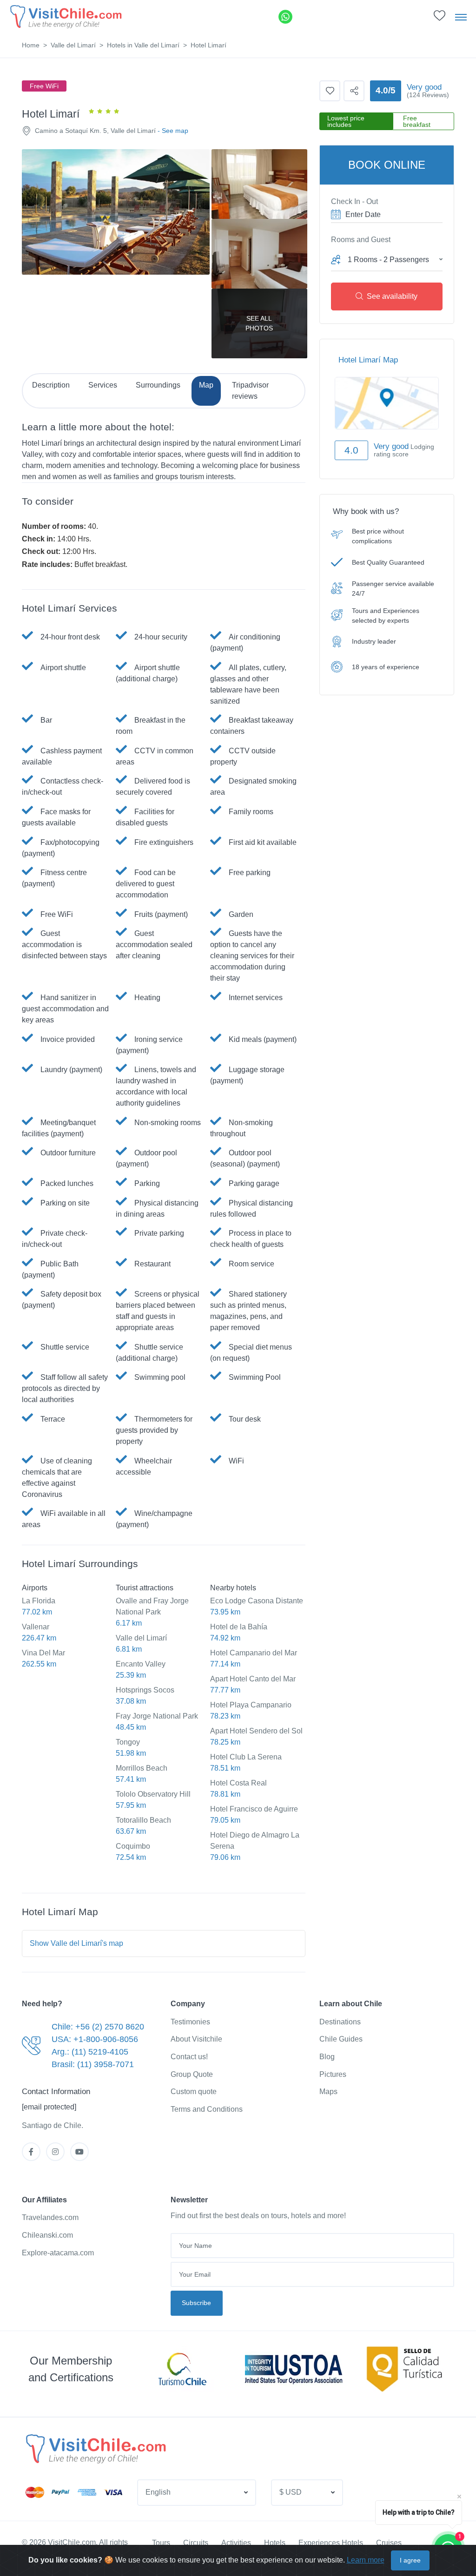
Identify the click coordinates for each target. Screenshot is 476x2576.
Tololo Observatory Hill (153, 1794)
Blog (327, 2057)
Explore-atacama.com (58, 2253)
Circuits (196, 2543)
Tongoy (128, 1742)
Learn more (366, 2560)
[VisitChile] (65, 16)
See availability (392, 296)
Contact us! (189, 2057)
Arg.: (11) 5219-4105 (90, 2052)
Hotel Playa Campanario (251, 1705)
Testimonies (190, 2022)
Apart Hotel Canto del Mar (253, 1679)
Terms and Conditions (207, 2109)
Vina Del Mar (43, 1653)
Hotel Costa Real (238, 1783)
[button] (440, 18)
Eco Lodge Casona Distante (257, 1601)
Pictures (333, 2074)
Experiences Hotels (331, 2543)
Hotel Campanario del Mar (254, 1653)
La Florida (39, 1601)
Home (31, 45)
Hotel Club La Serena (246, 1757)
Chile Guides (341, 2039)
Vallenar (36, 1627)
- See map (173, 131)
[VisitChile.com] (95, 2449)
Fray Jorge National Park (157, 1716)
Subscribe (196, 2303)
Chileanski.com (47, 2235)
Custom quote (194, 2092)
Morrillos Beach (142, 1768)
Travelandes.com (50, 2217)
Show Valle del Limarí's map (76, 1943)
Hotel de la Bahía (239, 1627)
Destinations (340, 2022)
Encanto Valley (141, 1664)
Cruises (389, 2543)
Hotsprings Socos (145, 1690)
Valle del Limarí (73, 45)
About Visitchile (196, 2039)
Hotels (275, 2543)
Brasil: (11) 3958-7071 (93, 2064)
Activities (236, 2543)
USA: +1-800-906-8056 (95, 2039)
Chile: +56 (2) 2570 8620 (98, 2027)
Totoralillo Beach (143, 1820)
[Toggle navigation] (461, 17)
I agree (410, 2560)
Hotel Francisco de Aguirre (254, 1809)
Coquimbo (133, 1846)
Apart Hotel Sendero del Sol (256, 1731)
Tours (161, 2543)
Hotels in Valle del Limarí (143, 45)
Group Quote (192, 2074)
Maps (328, 2092)
